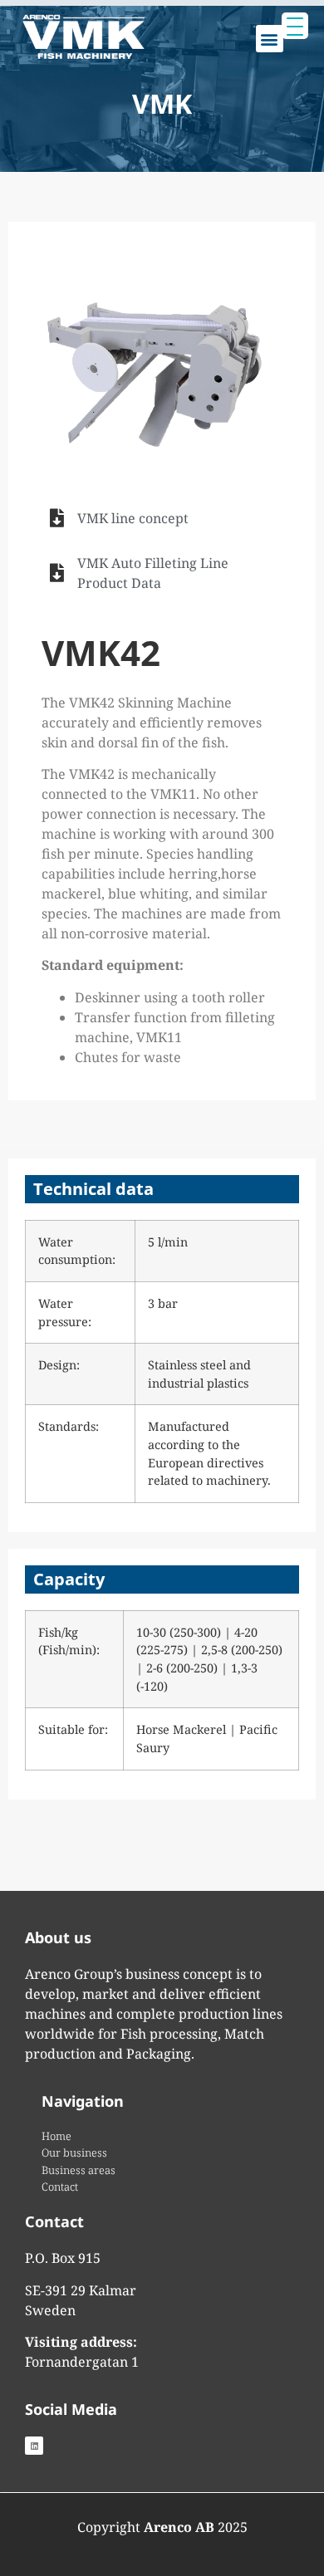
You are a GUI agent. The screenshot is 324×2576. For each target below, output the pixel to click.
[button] (270, 39)
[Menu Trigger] (295, 26)
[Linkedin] (34, 2446)
